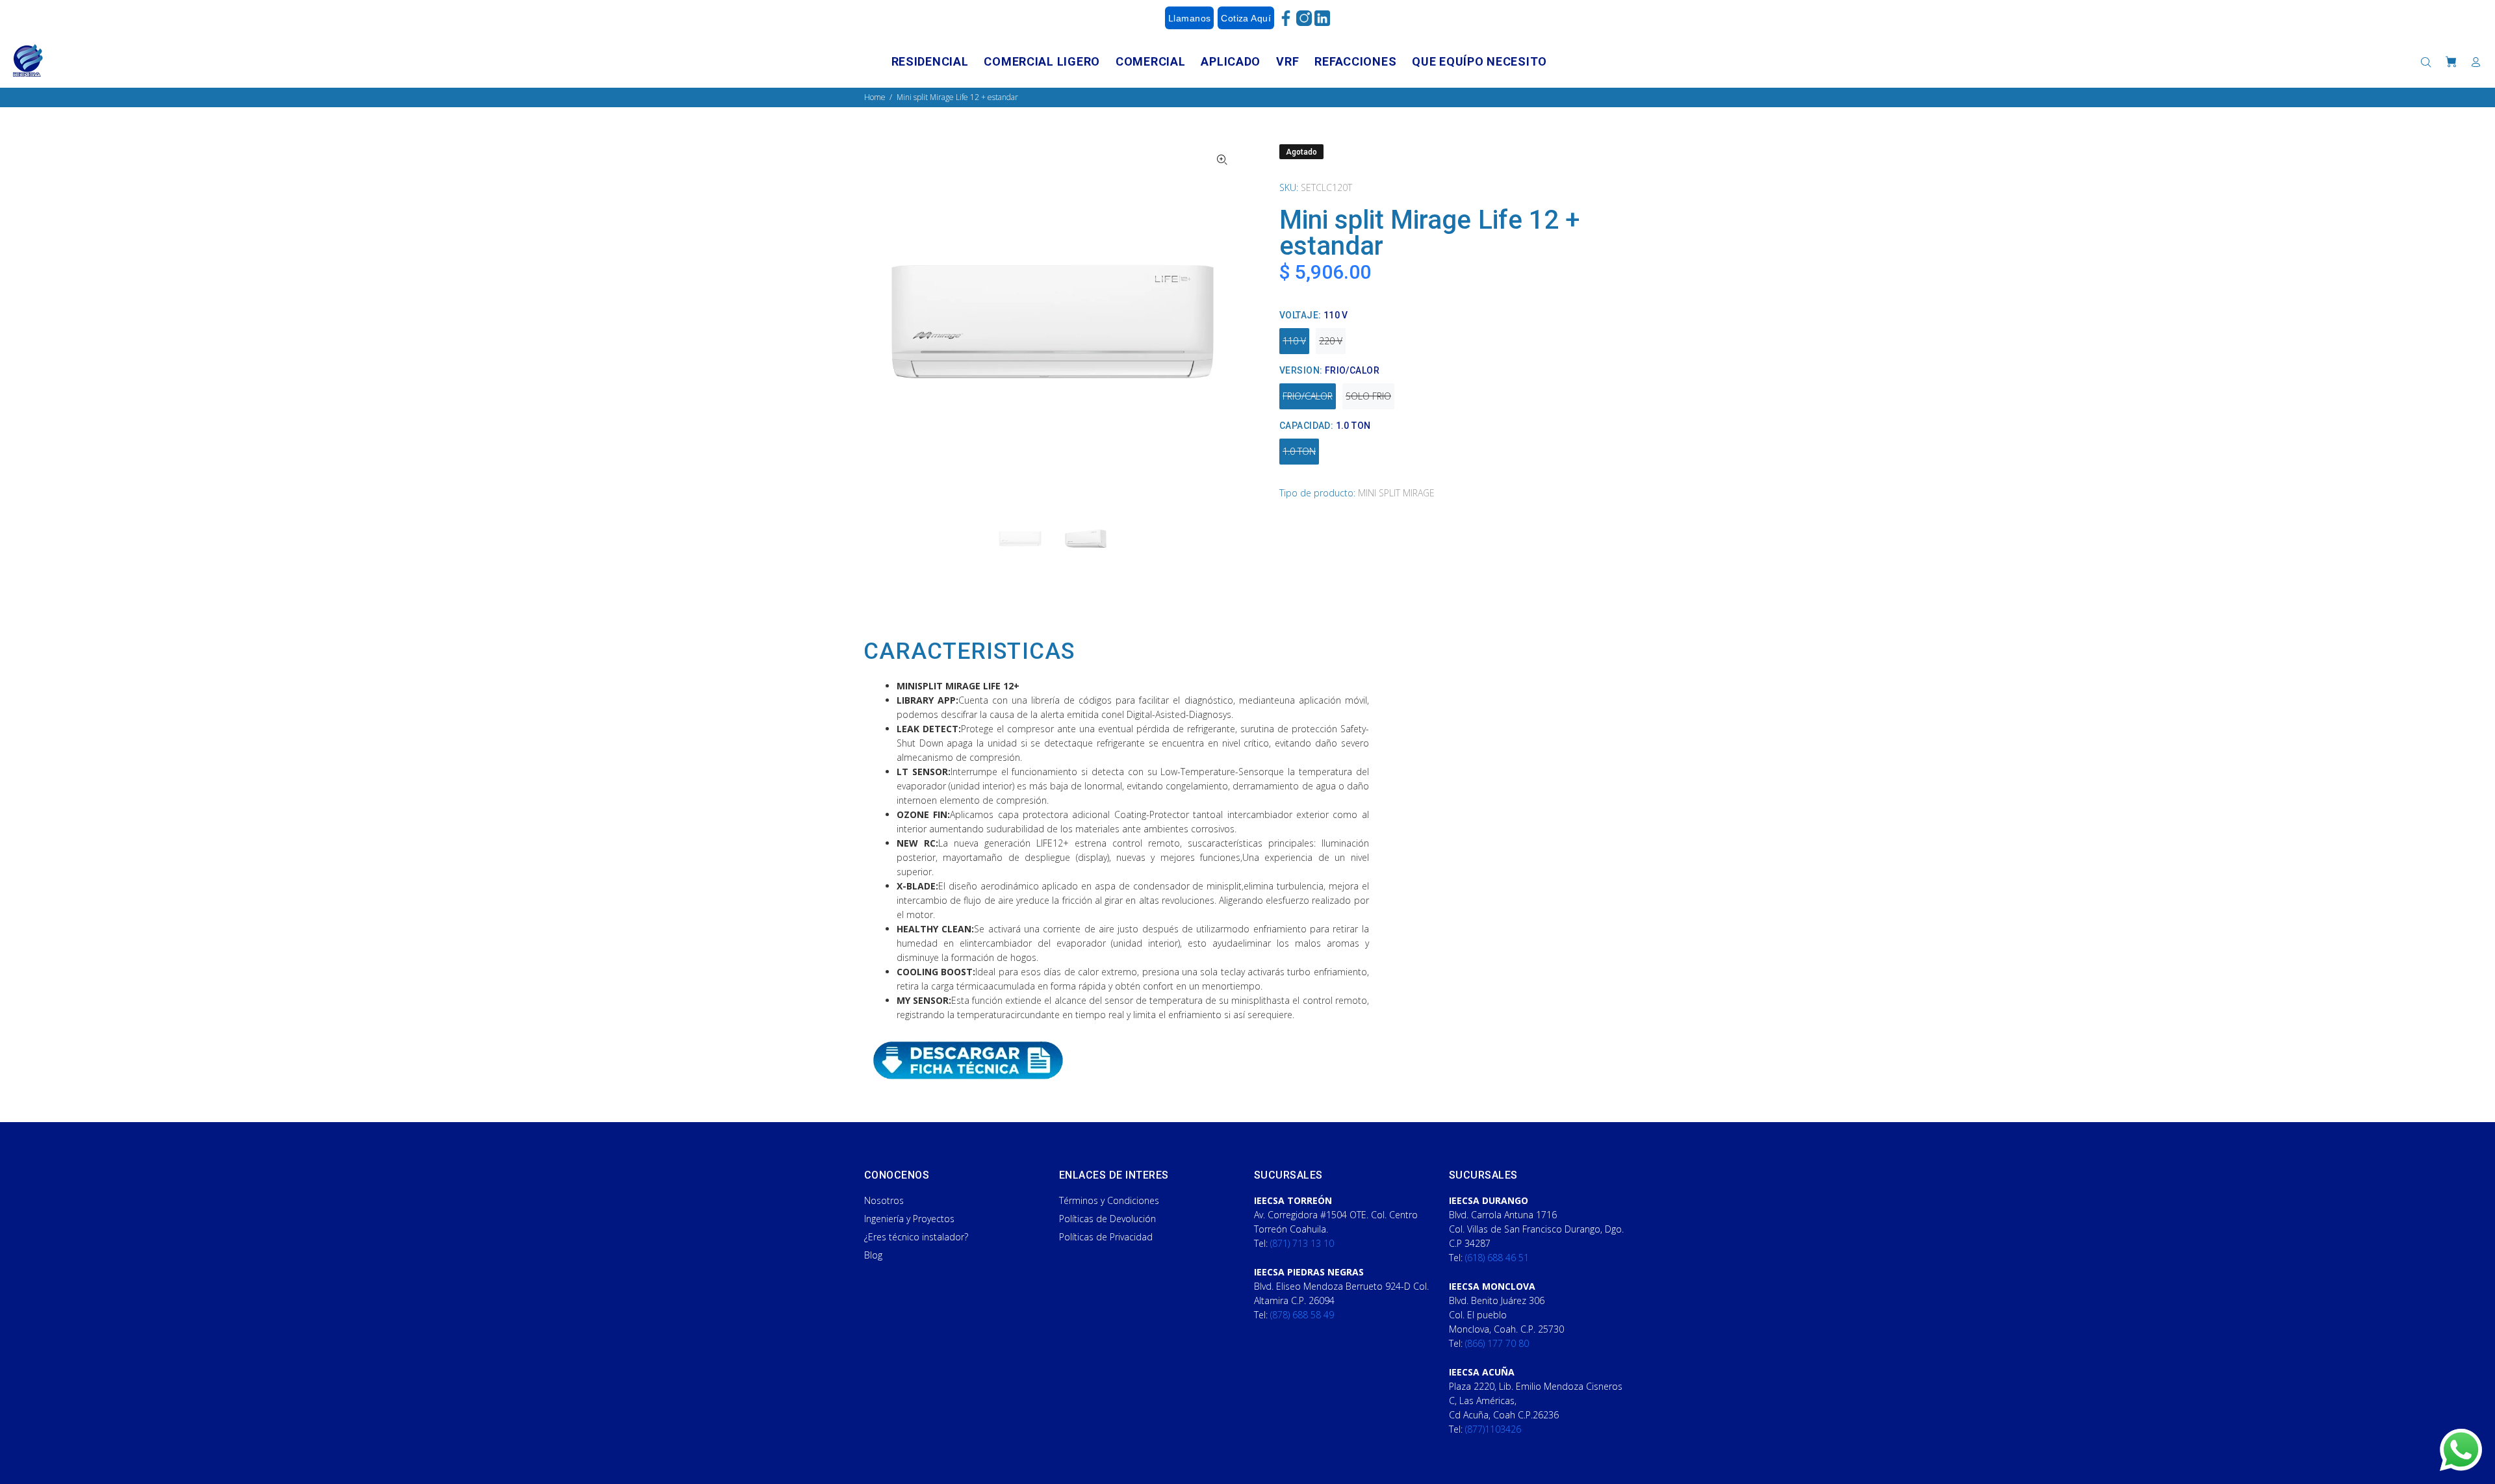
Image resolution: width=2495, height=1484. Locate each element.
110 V (1294, 341)
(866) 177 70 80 (1497, 1343)
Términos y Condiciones (1109, 1200)
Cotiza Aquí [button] (1246, 18)
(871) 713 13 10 (1302, 1243)
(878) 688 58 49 (1302, 1315)
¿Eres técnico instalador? (916, 1237)
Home (875, 97)
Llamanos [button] (1189, 18)
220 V (1331, 341)
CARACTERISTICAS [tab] (969, 652)
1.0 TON (1299, 451)
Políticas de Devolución (1107, 1219)
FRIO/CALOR (1308, 396)
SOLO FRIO (1368, 396)
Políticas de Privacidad (1106, 1237)
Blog (873, 1255)
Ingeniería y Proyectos (909, 1219)
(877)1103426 (1493, 1429)
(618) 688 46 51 (1497, 1258)
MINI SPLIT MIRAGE (1396, 493)
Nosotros (884, 1200)
